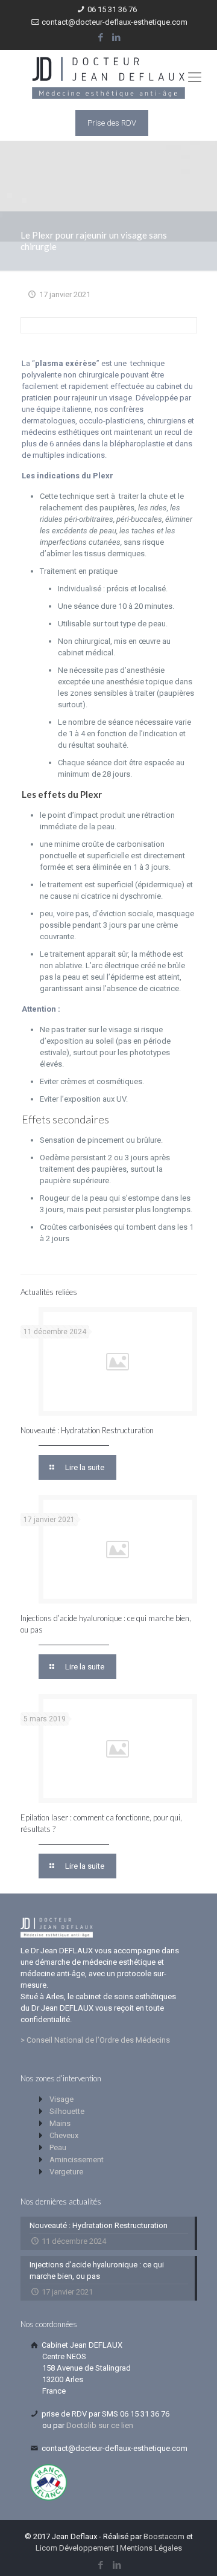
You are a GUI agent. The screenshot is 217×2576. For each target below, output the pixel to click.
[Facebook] (101, 37)
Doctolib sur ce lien (100, 2425)
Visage (61, 2099)
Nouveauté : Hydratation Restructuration (87, 1430)
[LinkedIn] (117, 37)
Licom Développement (75, 2548)
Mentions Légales (151, 2548)
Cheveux (64, 2135)
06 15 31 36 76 (112, 9)
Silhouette (67, 2111)
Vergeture (66, 2172)
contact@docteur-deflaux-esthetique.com (115, 22)
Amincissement (77, 2160)
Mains (60, 2123)
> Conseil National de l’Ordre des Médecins (95, 2040)
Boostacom (164, 2536)
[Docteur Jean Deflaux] (108, 77)
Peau (58, 2147)
